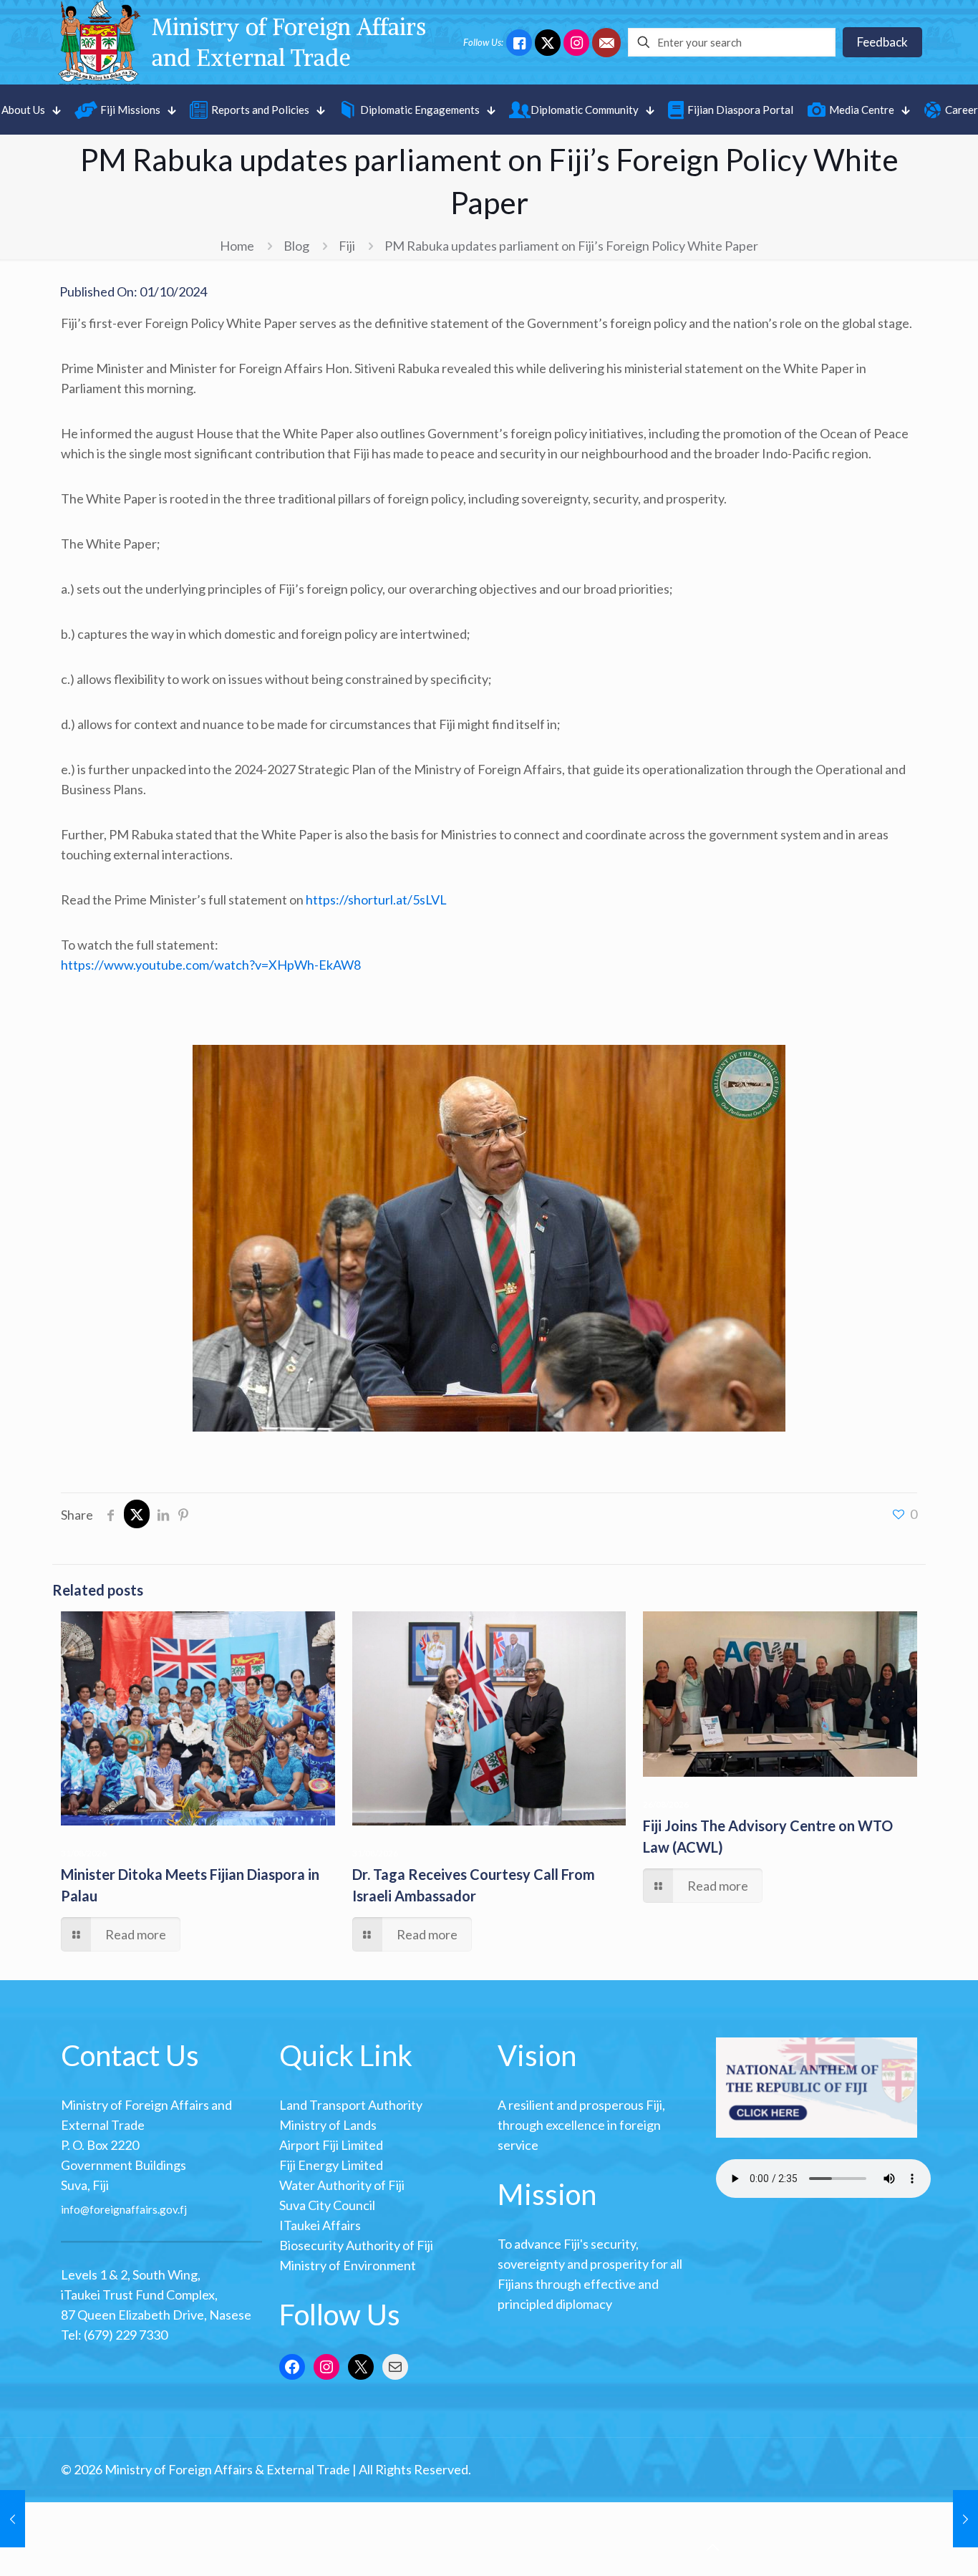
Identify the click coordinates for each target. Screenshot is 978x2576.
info (71, 2209)
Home (237, 246)
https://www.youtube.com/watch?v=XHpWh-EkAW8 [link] (211, 965)
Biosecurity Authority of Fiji (356, 2245)
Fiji (347, 246)
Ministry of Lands (328, 2125)
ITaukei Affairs (320, 2225)
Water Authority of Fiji (342, 2185)
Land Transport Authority (351, 2105)
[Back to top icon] (712, 2547)
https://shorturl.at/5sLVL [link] (376, 899)
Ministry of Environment (348, 2265)
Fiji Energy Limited (331, 2165)
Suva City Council (327, 2205)
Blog (296, 246)
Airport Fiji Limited (331, 2145)
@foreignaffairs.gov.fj (134, 2209)
